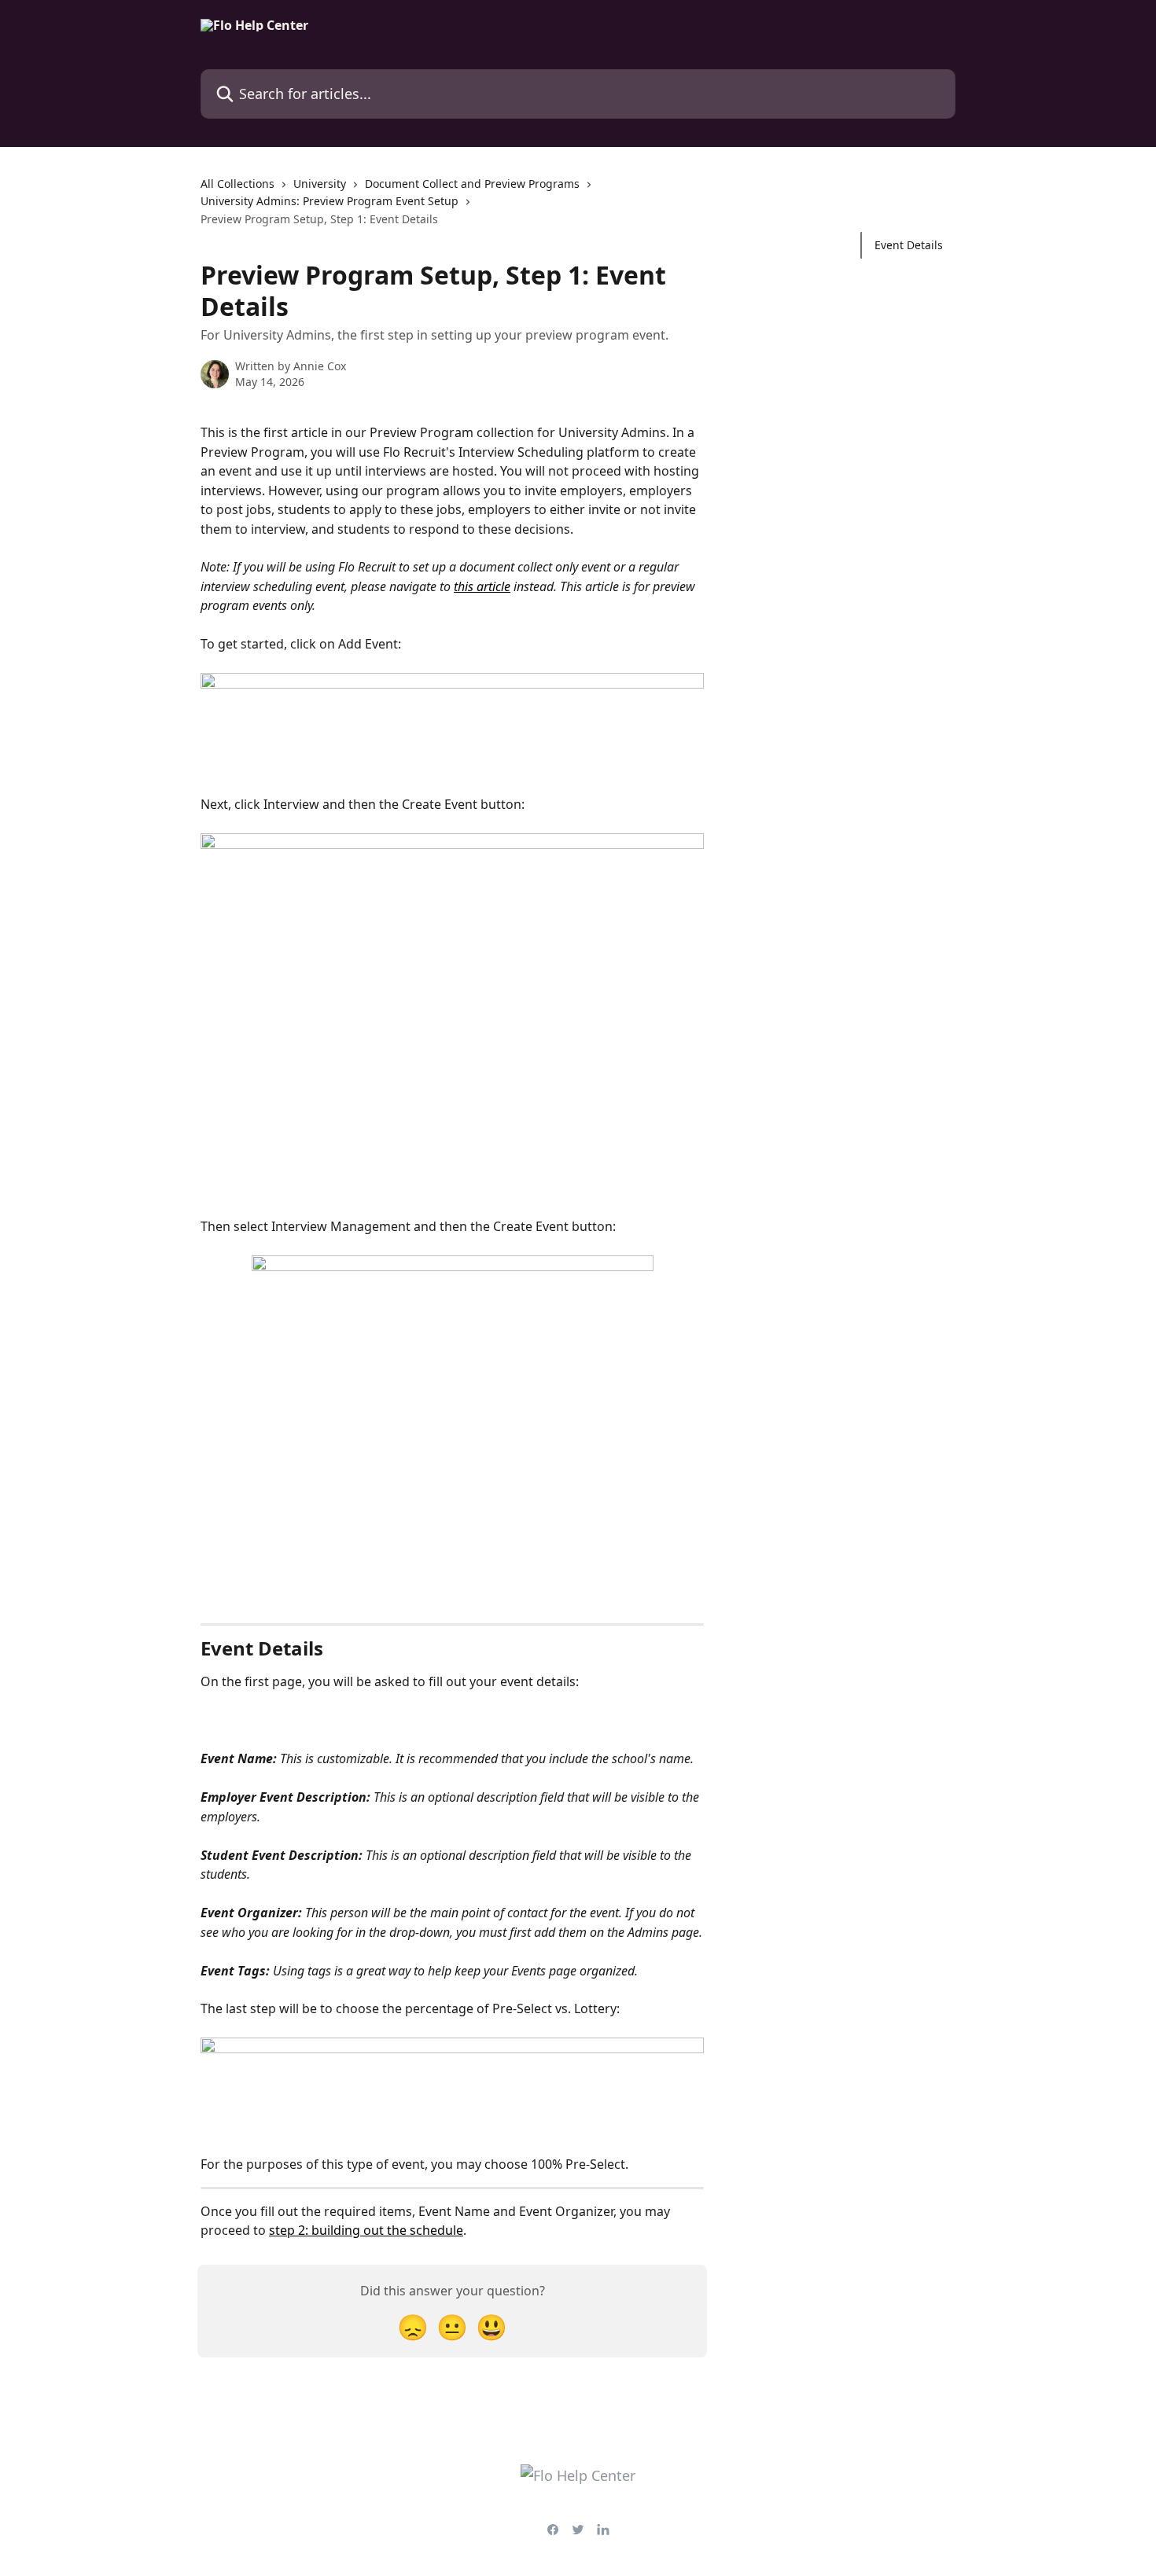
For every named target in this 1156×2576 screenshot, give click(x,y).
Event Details (909, 245)
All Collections (237, 184)
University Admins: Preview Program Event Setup (329, 201)
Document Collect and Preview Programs (472, 184)
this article (482, 586)
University (320, 184)
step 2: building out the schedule (366, 2230)
